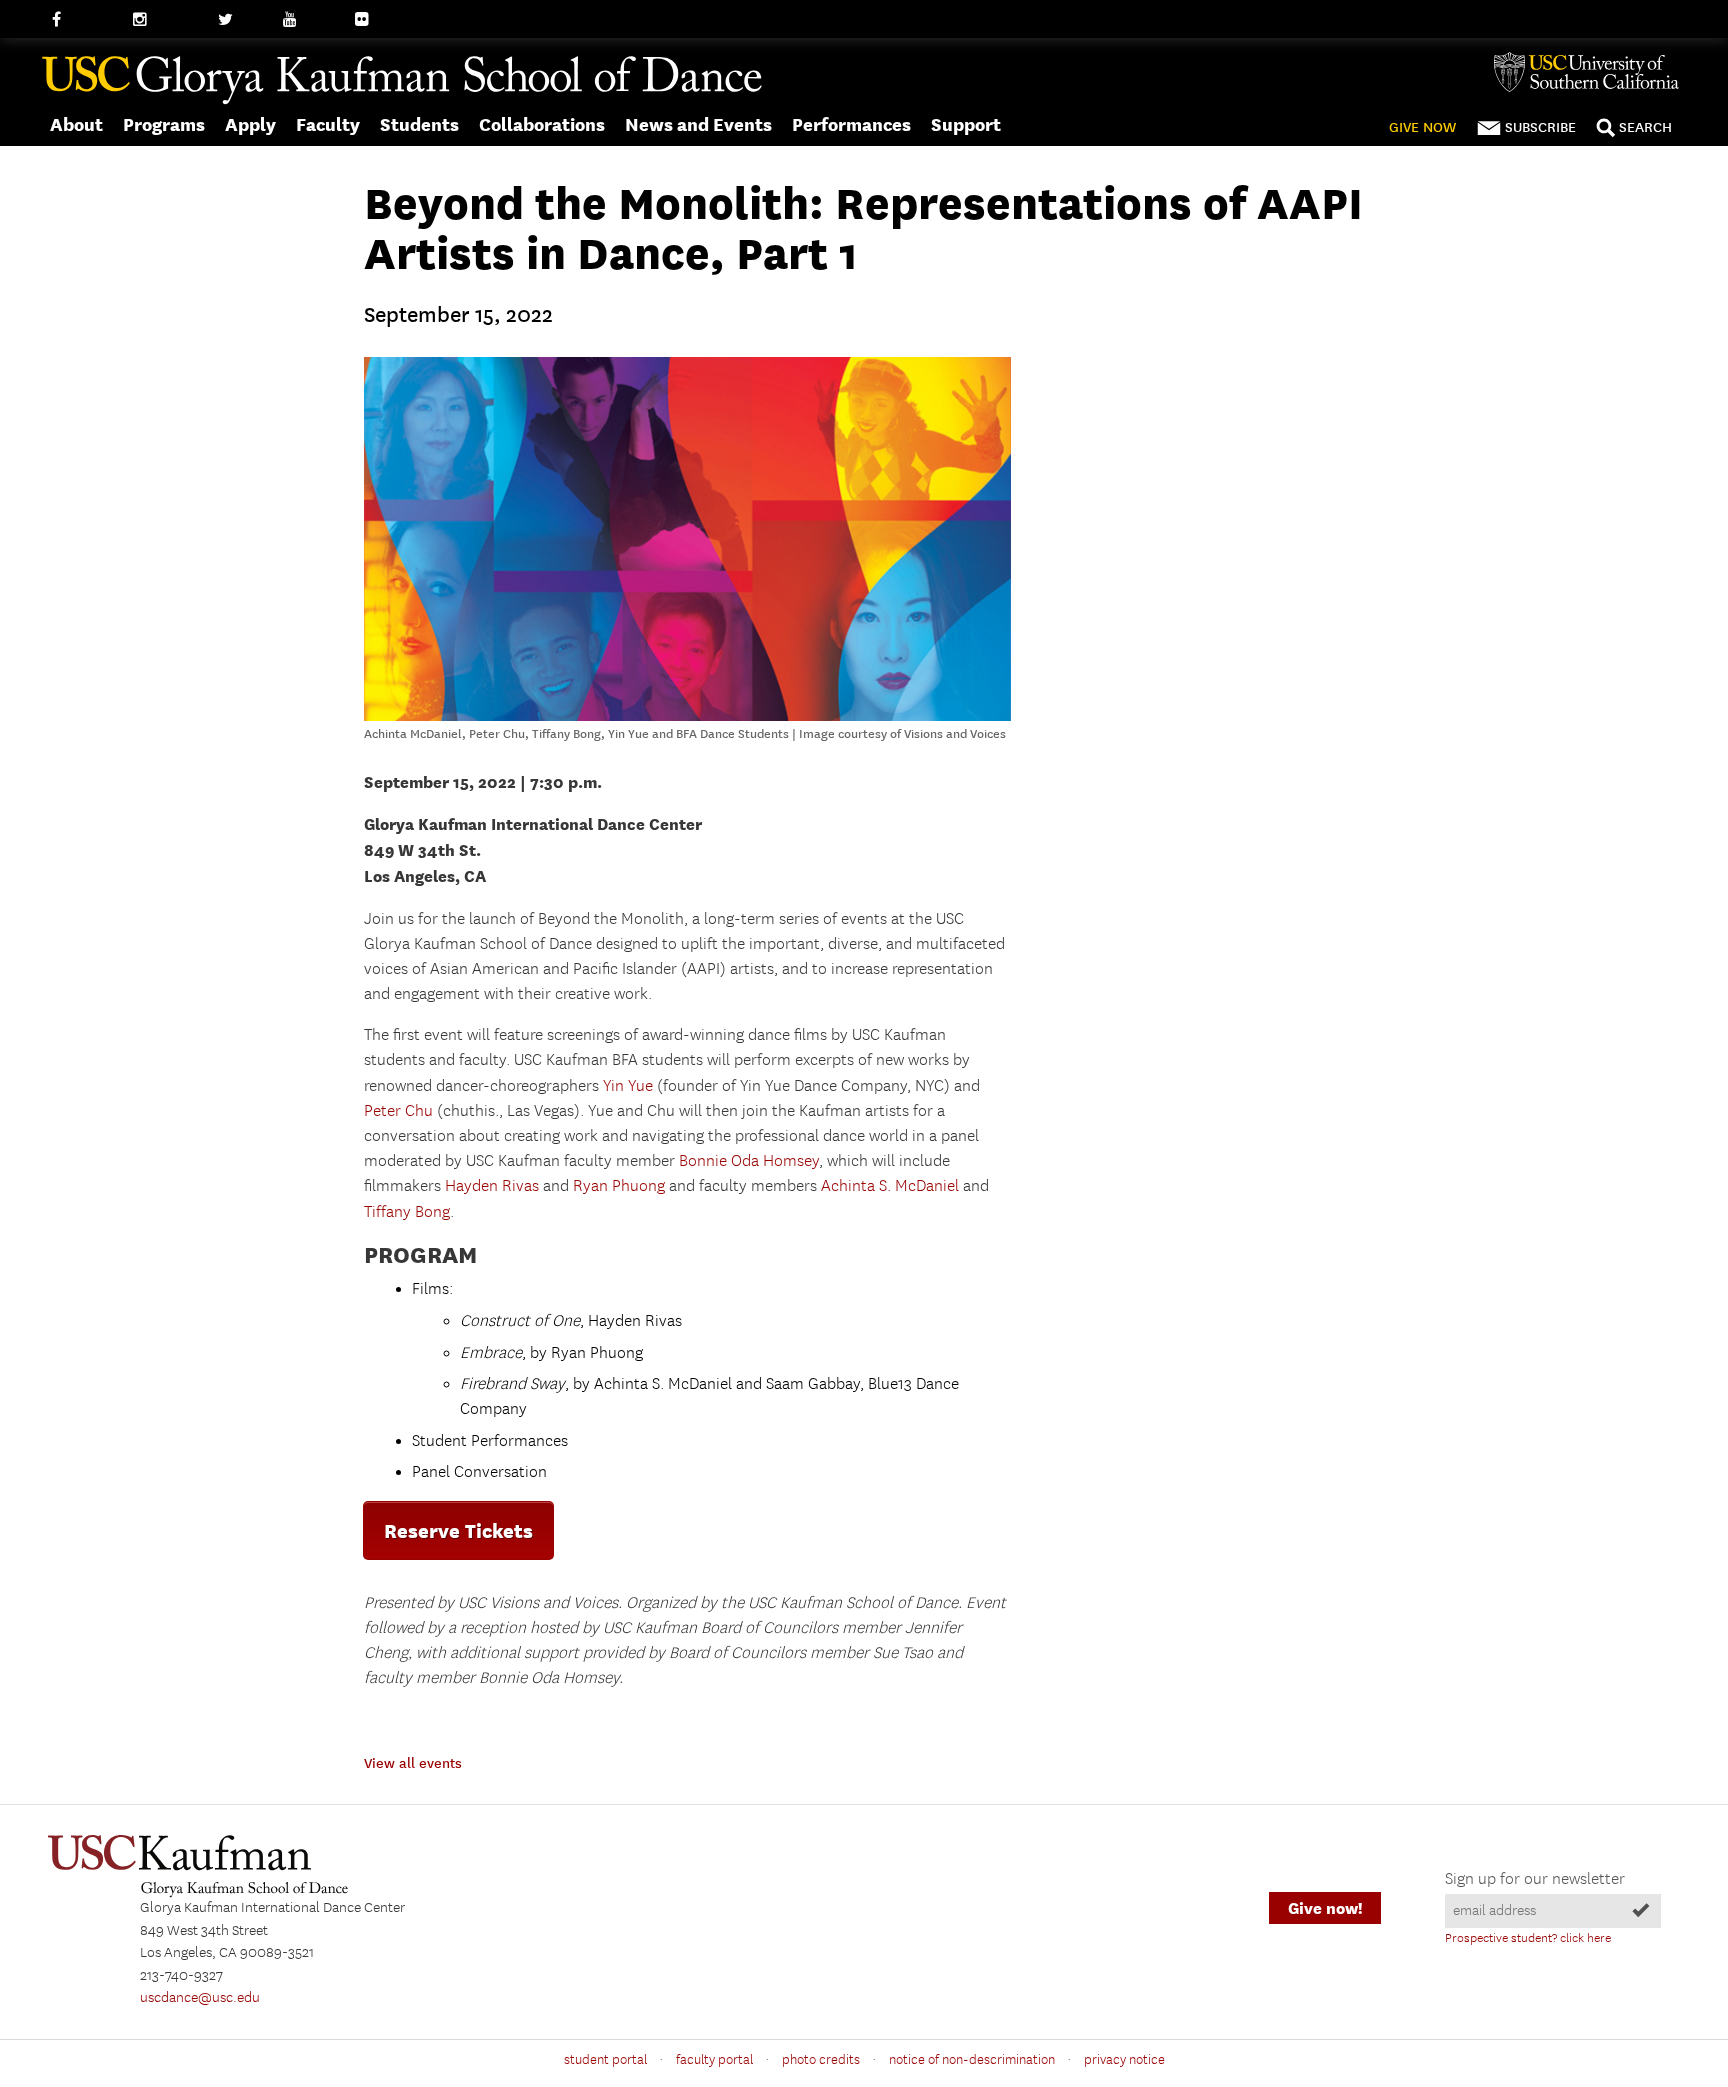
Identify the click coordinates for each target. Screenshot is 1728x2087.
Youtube (310, 20)
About (76, 124)
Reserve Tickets (458, 1530)
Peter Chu (398, 1111)
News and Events (698, 124)
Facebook (82, 20)
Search (1645, 127)
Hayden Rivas (492, 1186)
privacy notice (1124, 2060)
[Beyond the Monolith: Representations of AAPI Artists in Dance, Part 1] (687, 716)
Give (1422, 127)
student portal (605, 2060)
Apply (250, 124)
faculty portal (714, 2060)
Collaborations (542, 124)
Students (419, 124)
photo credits (821, 2060)
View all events (413, 1763)
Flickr (373, 20)
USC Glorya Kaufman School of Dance (402, 81)
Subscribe (1540, 127)
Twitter (240, 20)
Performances (851, 124)
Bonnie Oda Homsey (749, 1161)
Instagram (165, 20)
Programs (164, 124)
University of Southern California (1594, 72)
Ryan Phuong (619, 1186)
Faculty (328, 124)
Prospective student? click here (1528, 1938)
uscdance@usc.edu (200, 1998)
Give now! (1325, 1908)
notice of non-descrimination (972, 2060)
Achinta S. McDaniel (890, 1186)
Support (966, 124)
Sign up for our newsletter (1535, 1879)
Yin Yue (628, 1086)
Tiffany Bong (407, 1212)
